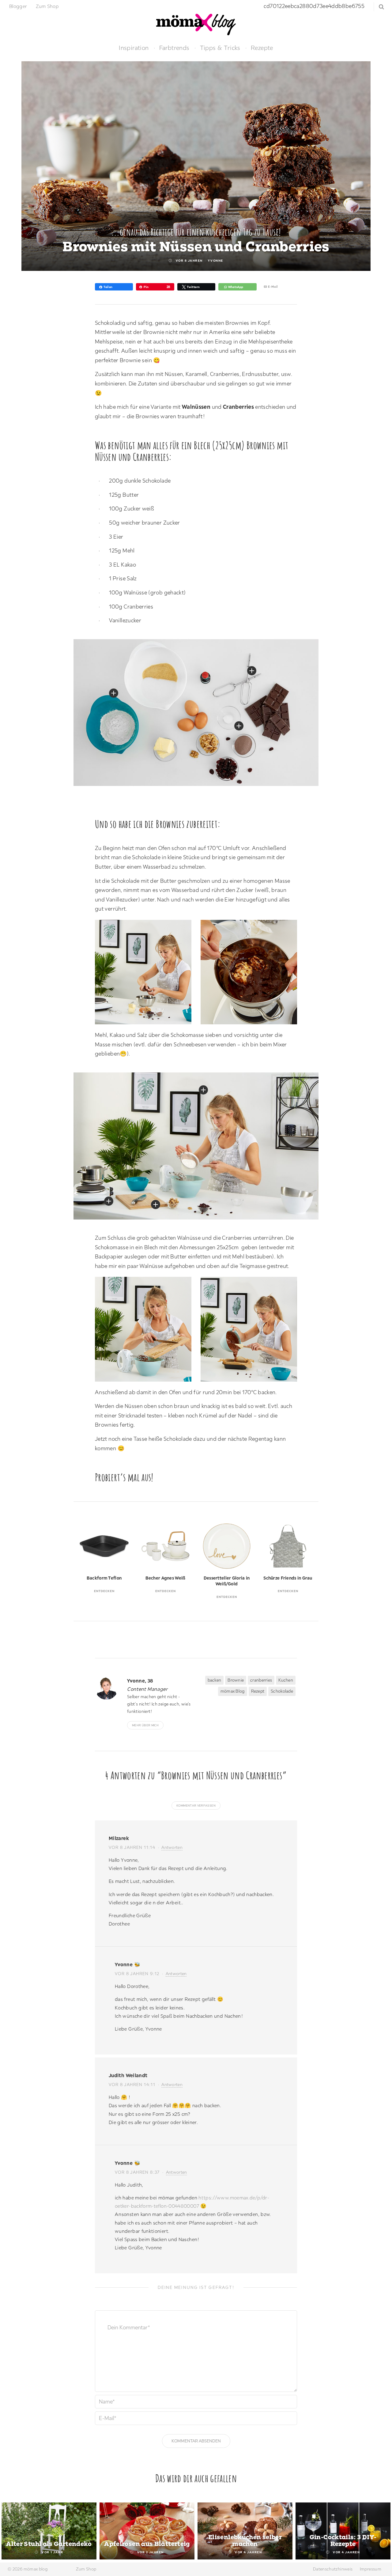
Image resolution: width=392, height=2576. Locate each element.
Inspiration (134, 48)
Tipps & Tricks (220, 48)
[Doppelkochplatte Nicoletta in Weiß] (109, 1201)
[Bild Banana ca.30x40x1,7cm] (203, 1090)
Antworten (172, 1847)
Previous (12, 2532)
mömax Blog (233, 1691)
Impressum (371, 2569)
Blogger (18, 6)
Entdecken (104, 1591)
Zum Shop (47, 6)
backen (215, 1680)
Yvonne (216, 261)
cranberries (261, 1680)
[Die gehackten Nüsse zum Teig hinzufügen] (146, 1331)
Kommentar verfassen (196, 1806)
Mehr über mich (145, 1725)
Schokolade (282, 1691)
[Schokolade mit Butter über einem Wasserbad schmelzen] (252, 974)
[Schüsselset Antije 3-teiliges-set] (114, 693)
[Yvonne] (109, 1688)
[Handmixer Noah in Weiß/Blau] (252, 671)
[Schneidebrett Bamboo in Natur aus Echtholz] (156, 1205)
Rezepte (262, 48)
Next (380, 2532)
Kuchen (286, 1680)
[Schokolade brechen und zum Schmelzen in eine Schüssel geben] (146, 974)
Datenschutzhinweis (333, 2569)
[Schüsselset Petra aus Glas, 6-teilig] (239, 726)
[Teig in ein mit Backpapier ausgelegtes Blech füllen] (252, 1331)
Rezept (258, 1691)
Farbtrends (174, 48)
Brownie (236, 1680)
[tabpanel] (49, 2531)
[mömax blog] (196, 24)
